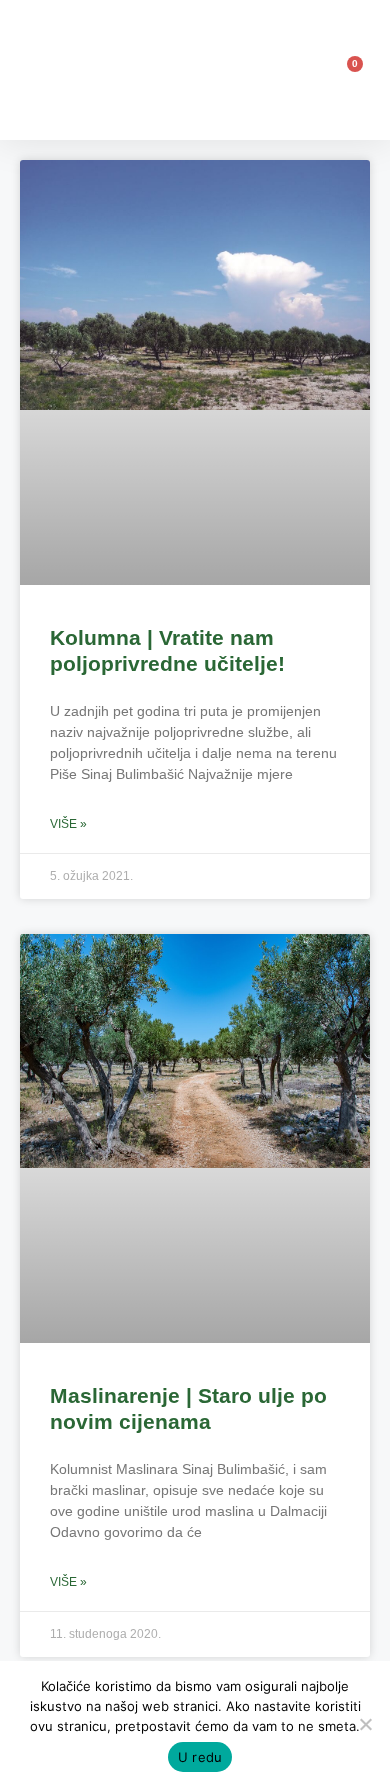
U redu (200, 1757)
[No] (365, 1724)
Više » (68, 824)
